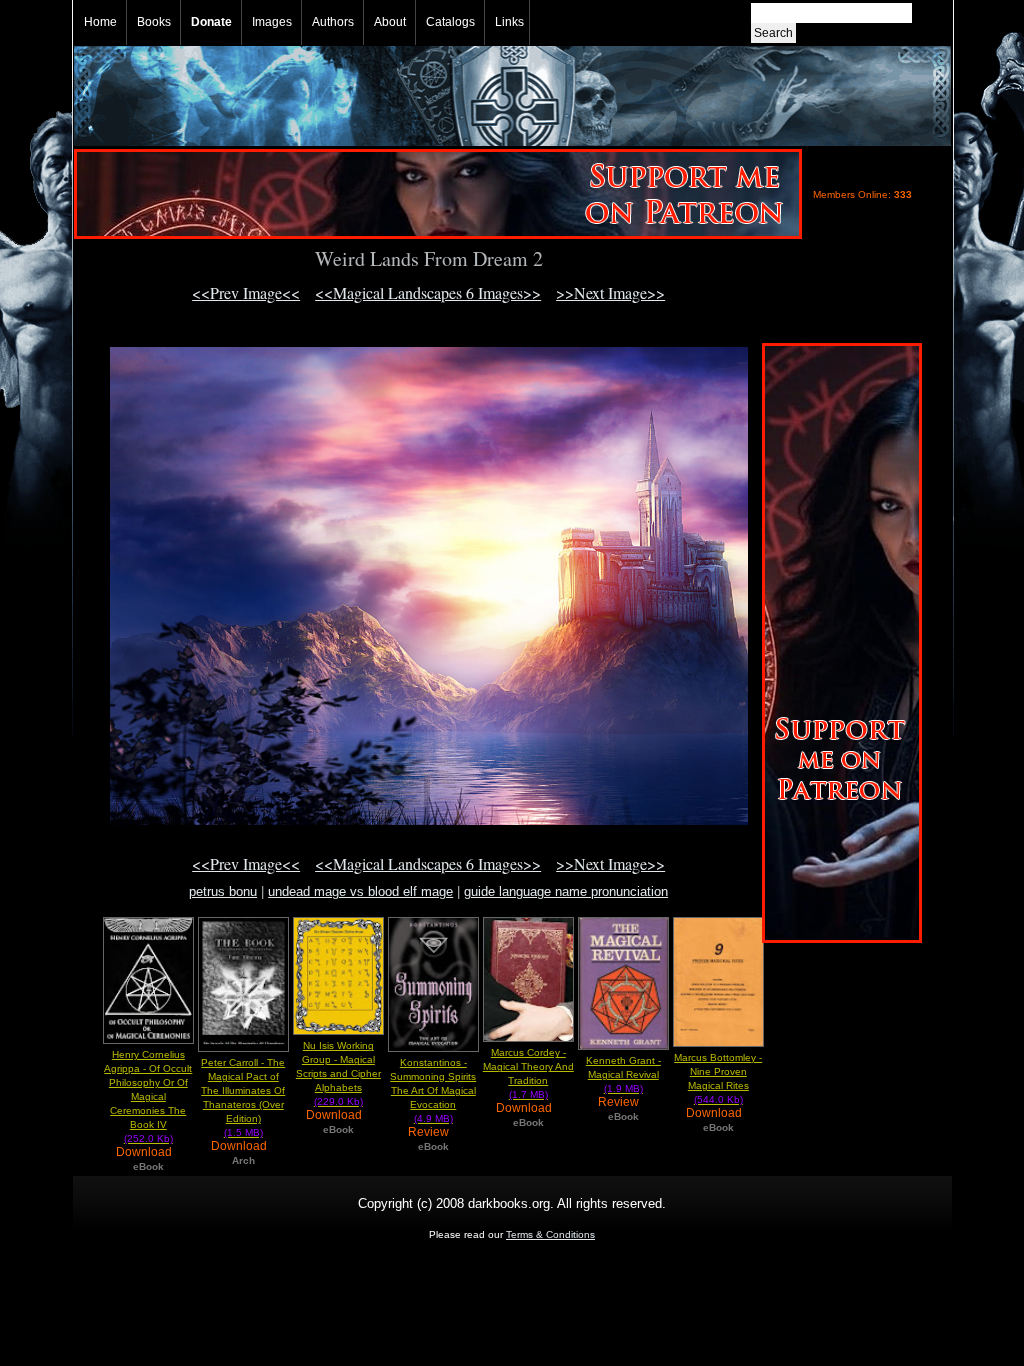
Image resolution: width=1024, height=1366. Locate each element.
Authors (333, 22)
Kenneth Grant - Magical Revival (623, 1074)
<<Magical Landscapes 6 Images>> (428, 292)
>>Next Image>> (610, 292)
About (390, 22)
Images (272, 22)
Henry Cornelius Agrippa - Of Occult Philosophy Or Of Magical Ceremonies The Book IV (148, 1096)
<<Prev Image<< (246, 292)
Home (100, 22)
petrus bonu (223, 891)
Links (509, 22)
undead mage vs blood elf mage (360, 891)
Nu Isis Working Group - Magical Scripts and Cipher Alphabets (338, 1073)
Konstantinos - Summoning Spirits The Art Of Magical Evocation (433, 1090)
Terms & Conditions (550, 1234)
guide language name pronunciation (566, 891)
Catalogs (450, 22)
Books (154, 22)
